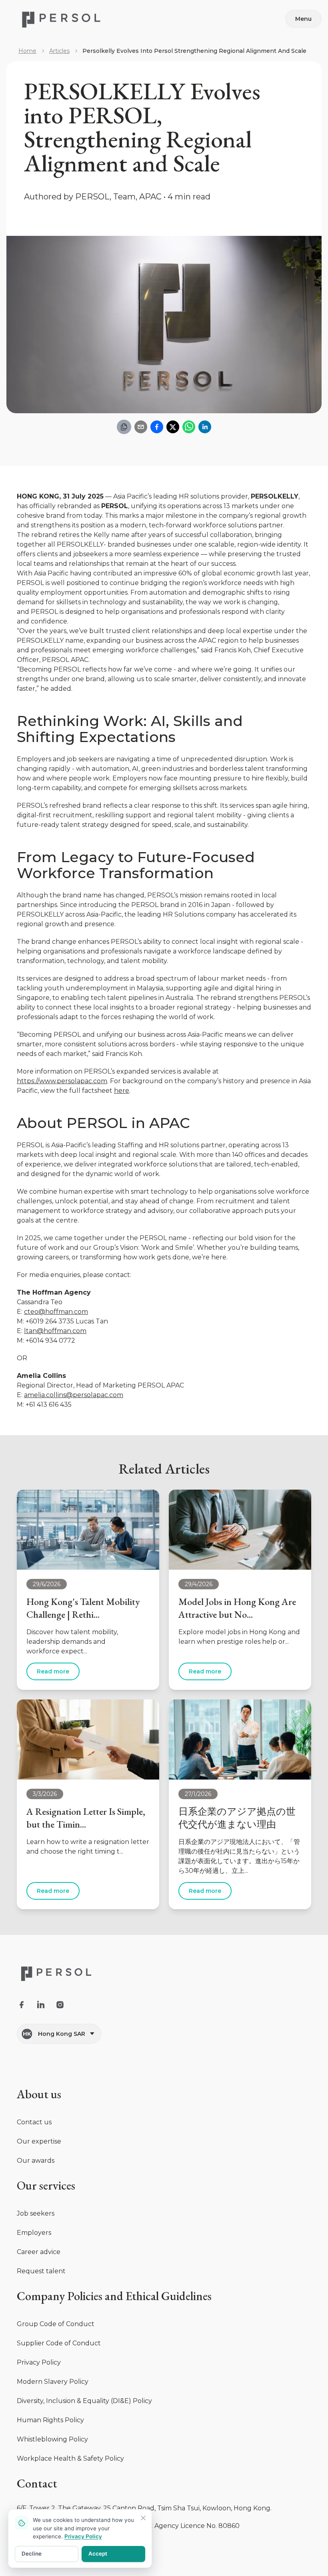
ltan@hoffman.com (55, 1331)
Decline (32, 2554)
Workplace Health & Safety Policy (70, 2458)
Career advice (39, 2252)
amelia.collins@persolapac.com (74, 1395)
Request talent (41, 2271)
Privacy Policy (39, 2362)
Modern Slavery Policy (53, 2382)
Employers (34, 2233)
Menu (303, 19)
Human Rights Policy (50, 2420)
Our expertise (39, 2141)
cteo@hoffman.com (56, 1312)
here (122, 1091)
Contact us (34, 2122)
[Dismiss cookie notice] (143, 2518)
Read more (53, 1671)
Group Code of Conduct (56, 2324)
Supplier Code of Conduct (59, 2343)
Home (27, 51)
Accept (98, 2554)
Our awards (36, 2161)
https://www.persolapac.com (62, 1081)
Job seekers (36, 2213)
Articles (59, 51)
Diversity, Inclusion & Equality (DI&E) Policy (84, 2401)
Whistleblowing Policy (52, 2439)
